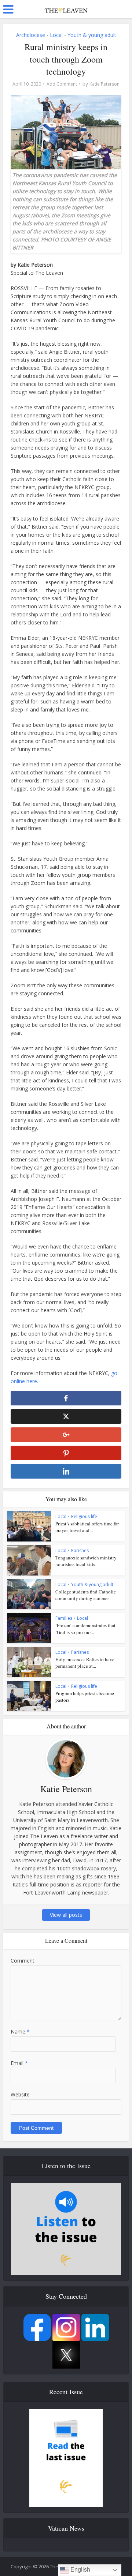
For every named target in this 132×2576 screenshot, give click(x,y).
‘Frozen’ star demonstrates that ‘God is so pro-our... (85, 1629)
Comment (23, 1961)
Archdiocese (31, 35)
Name (20, 2031)
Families (64, 1618)
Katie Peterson (104, 84)
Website (20, 2094)
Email (19, 2063)
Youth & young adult (92, 35)
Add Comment (62, 84)
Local (56, 35)
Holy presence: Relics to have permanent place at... (85, 1663)
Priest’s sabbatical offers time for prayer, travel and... (87, 1527)
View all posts (66, 1915)
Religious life (84, 1516)
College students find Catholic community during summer (86, 1595)
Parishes (80, 1550)
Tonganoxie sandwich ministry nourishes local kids (86, 1561)
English (80, 2570)
